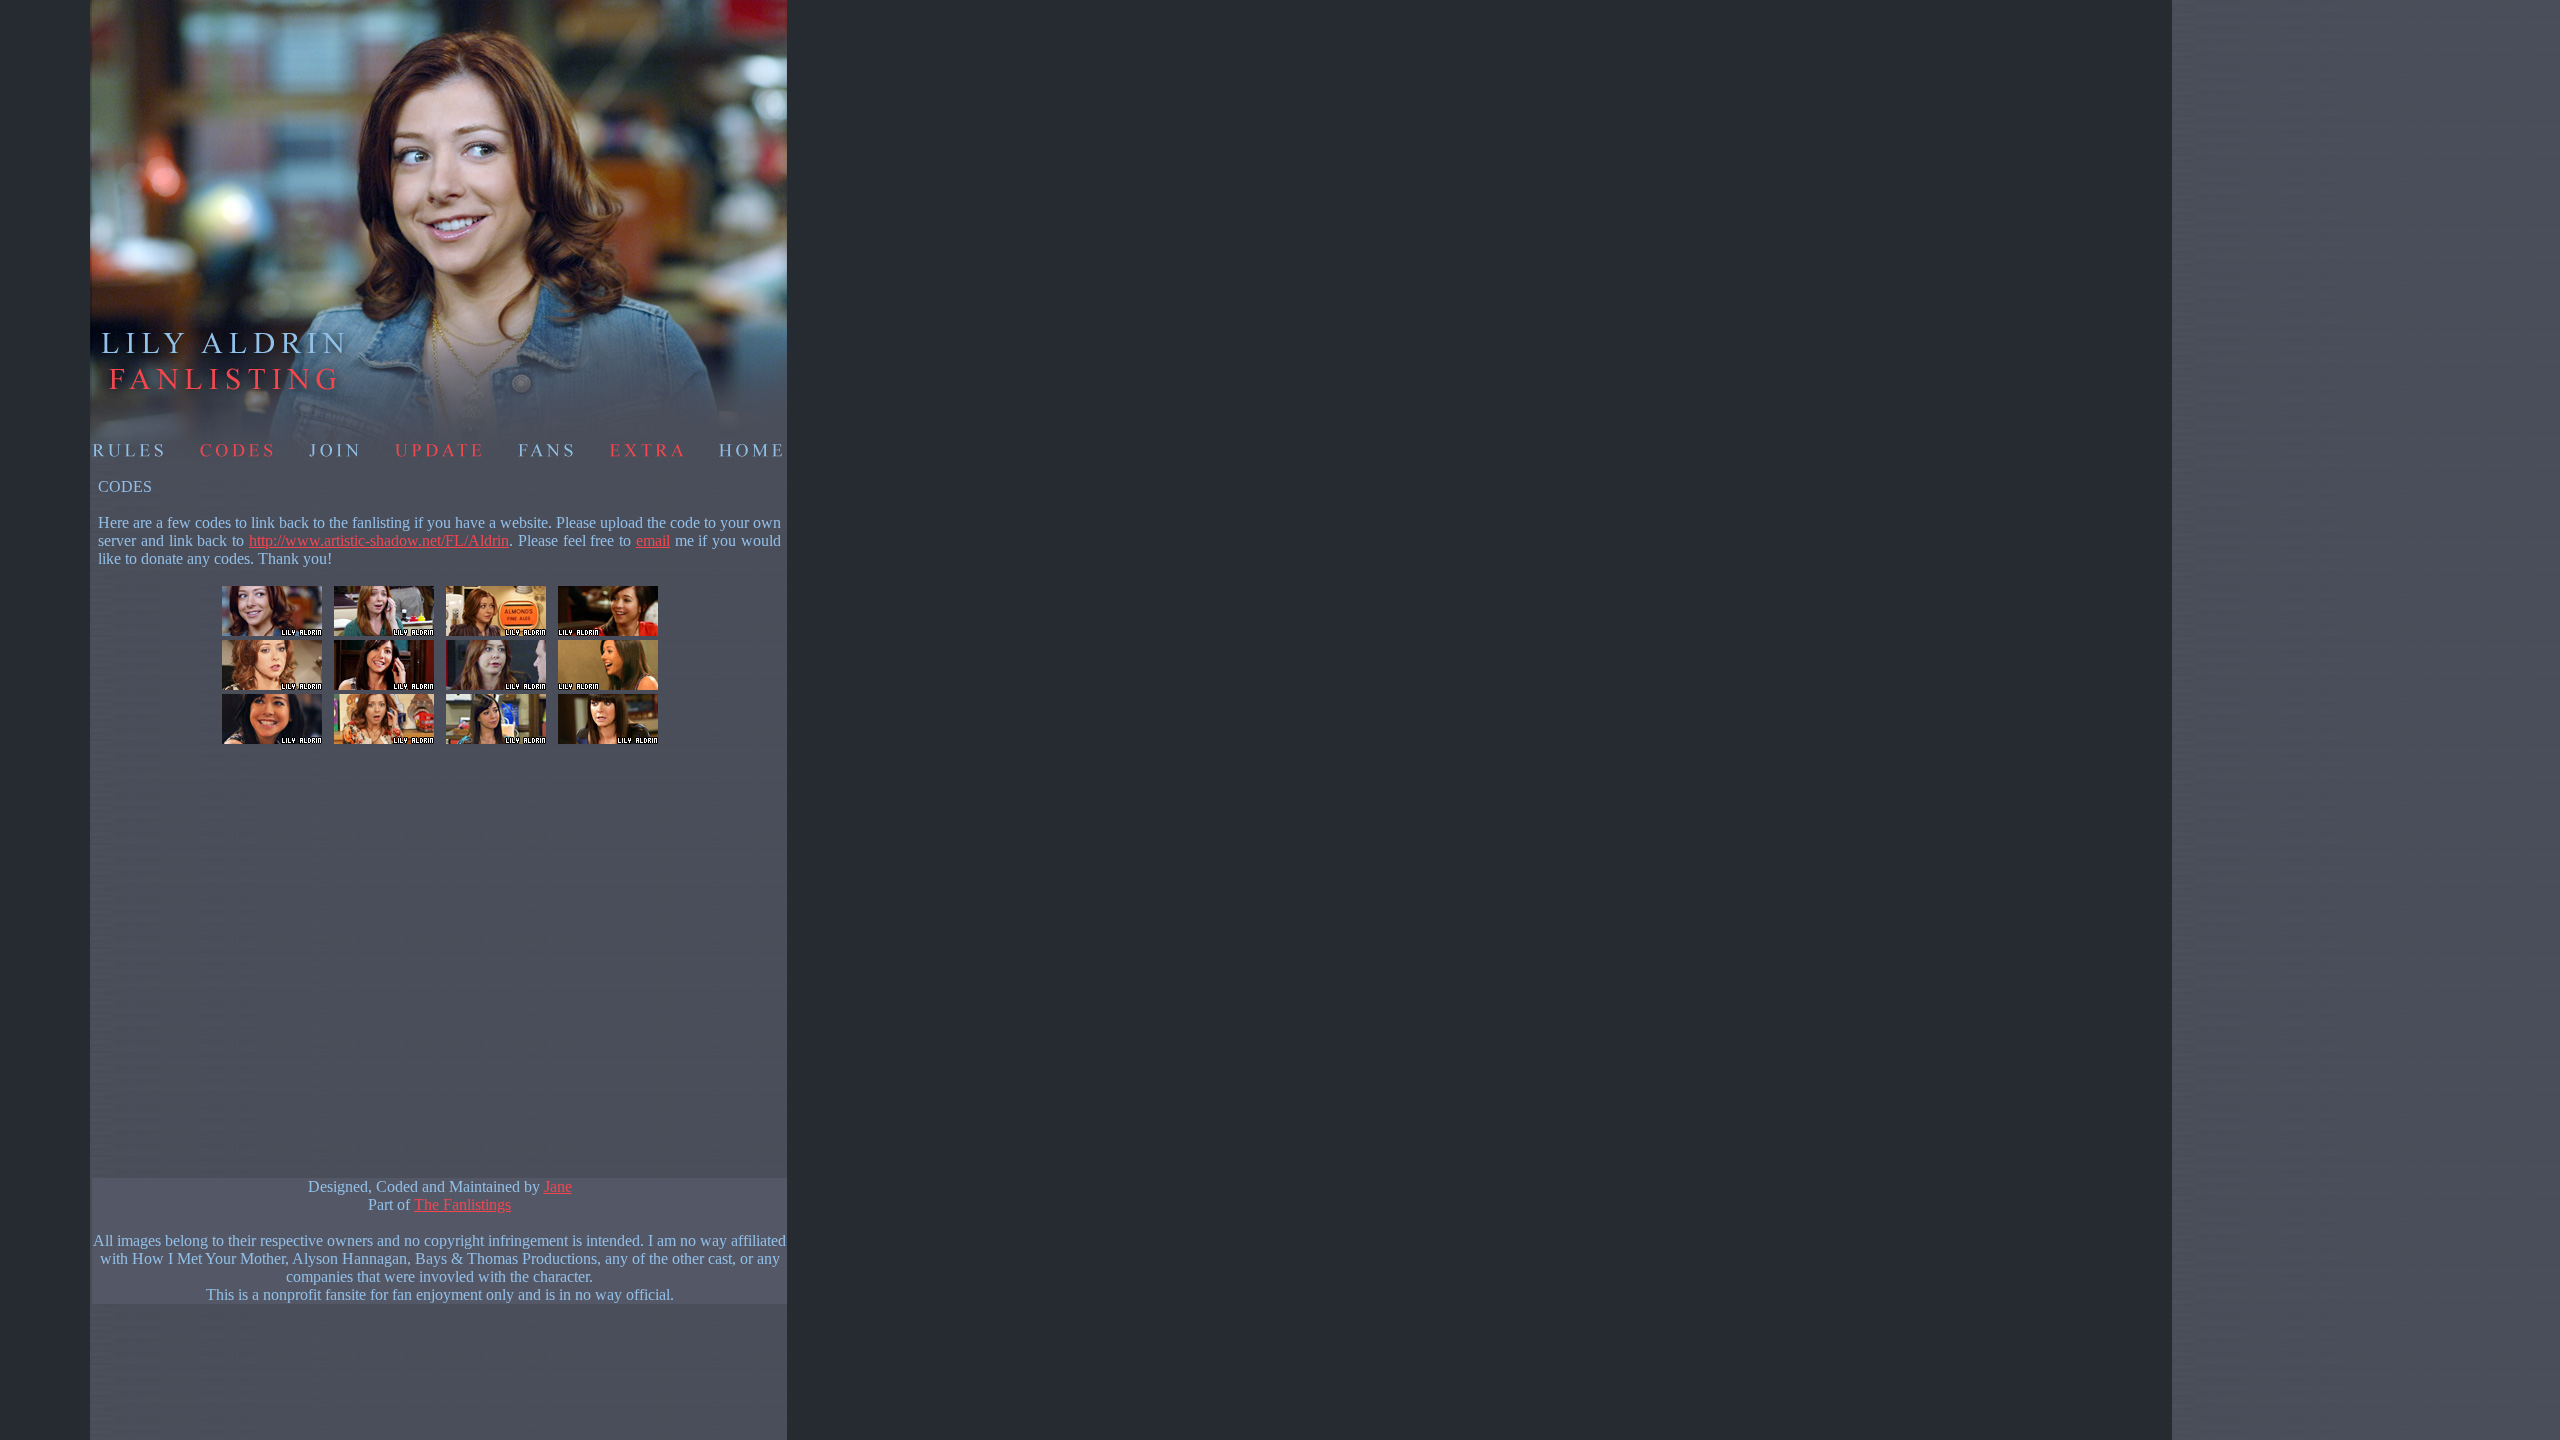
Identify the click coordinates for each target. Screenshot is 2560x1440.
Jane (558, 1186)
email (653, 540)
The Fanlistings (462, 1204)
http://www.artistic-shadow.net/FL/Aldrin (379, 540)
